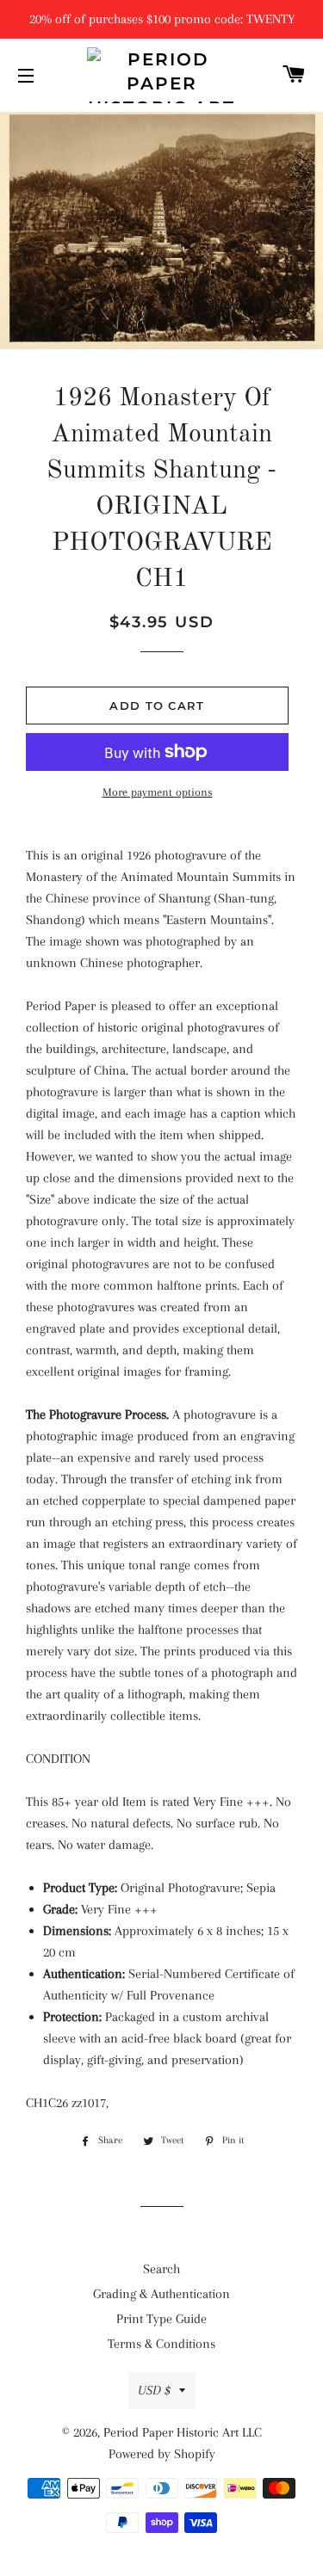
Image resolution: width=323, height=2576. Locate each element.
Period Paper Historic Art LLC (183, 2432)
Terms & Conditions (161, 2344)
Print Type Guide (161, 2319)
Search (161, 2269)
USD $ (154, 2390)
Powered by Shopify (162, 2454)
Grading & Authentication (161, 2294)
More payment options (158, 792)
